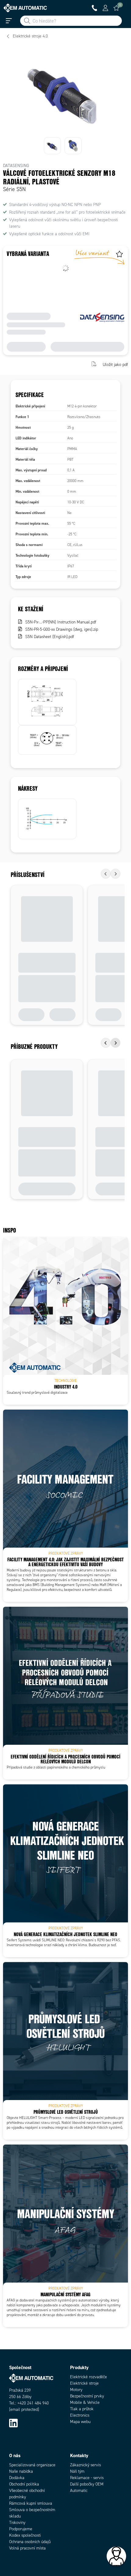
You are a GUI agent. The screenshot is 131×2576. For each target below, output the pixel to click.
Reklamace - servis (87, 2478)
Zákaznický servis (85, 2465)
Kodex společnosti (25, 2535)
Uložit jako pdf (115, 365)
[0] (116, 8)
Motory (76, 2390)
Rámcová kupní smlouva (31, 2503)
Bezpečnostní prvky (87, 2396)
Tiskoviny (17, 2523)
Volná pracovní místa (27, 2548)
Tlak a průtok (82, 2409)
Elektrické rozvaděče (89, 2377)
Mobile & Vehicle (85, 2402)
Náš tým (77, 2471)
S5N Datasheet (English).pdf (50, 637)
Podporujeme (21, 2529)
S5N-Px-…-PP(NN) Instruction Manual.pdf (61, 622)
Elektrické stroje (84, 2383)
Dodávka (17, 2478)
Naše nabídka (21, 2471)
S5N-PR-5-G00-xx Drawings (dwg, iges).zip (62, 629)
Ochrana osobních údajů (30, 2542)
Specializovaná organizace (32, 2465)
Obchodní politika (24, 2484)
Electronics (80, 2415)
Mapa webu (80, 2422)
